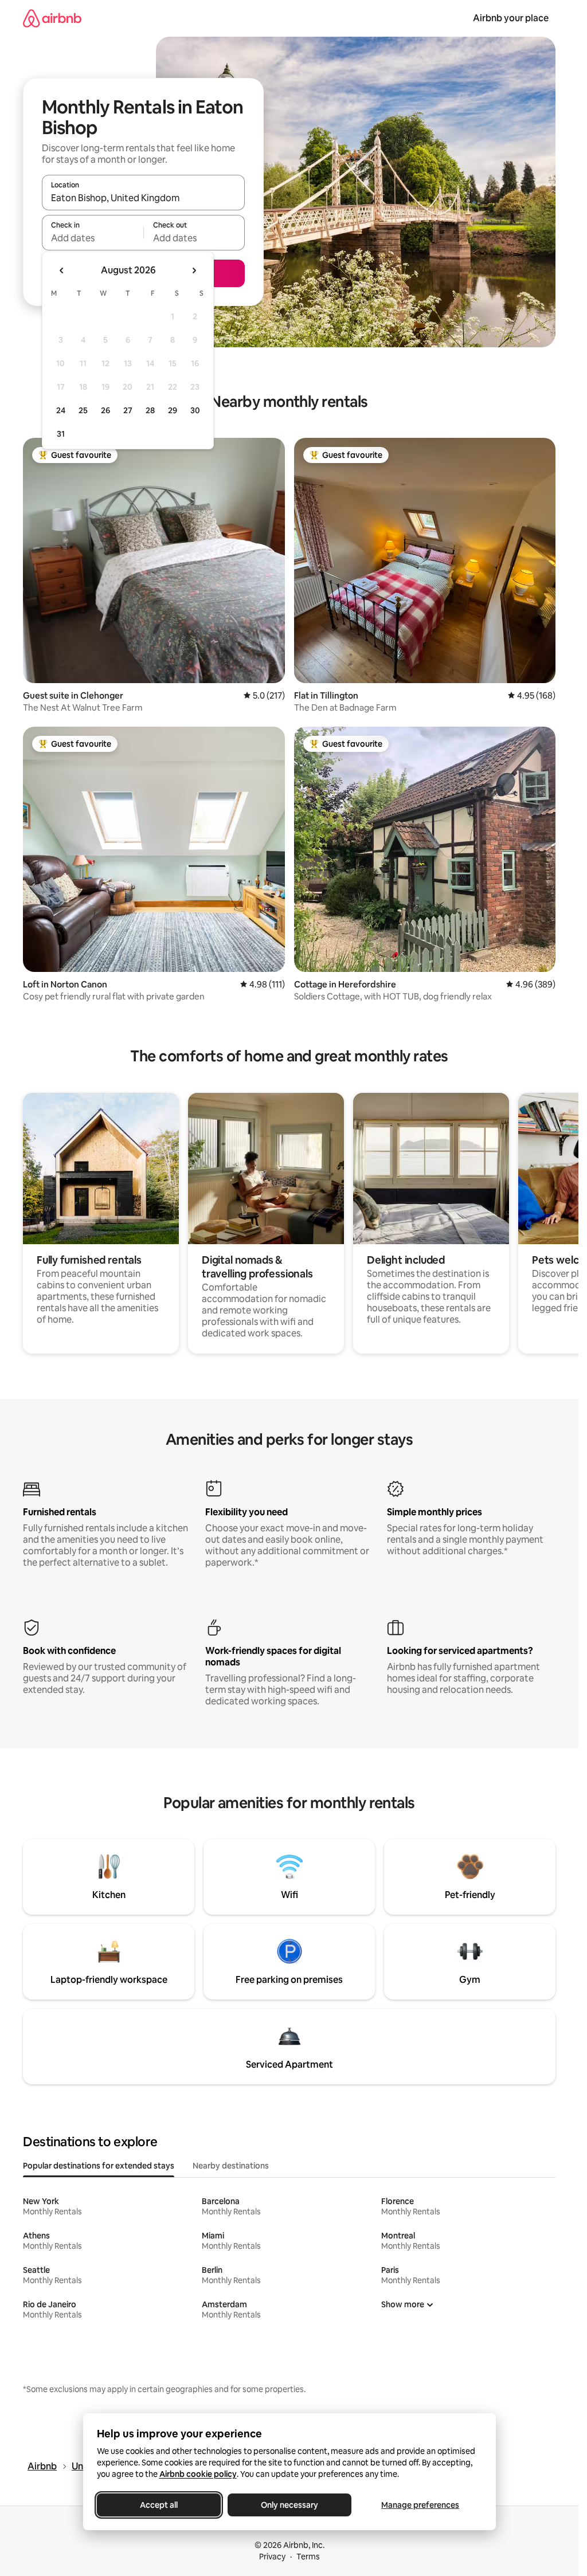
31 (61, 434)
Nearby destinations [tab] (231, 2166)
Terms (308, 2557)
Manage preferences (420, 2505)
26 (105, 410)
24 (61, 410)
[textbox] (93, 238)
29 (173, 410)
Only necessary (289, 2505)
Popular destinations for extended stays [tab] (99, 2166)
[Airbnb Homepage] (52, 18)
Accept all (159, 2505)
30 (195, 410)
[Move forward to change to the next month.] (194, 270)
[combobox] (143, 198)
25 (83, 410)
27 (128, 410)
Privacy (272, 2557)
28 (150, 410)
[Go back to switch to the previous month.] (62, 270)
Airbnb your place (511, 18)
